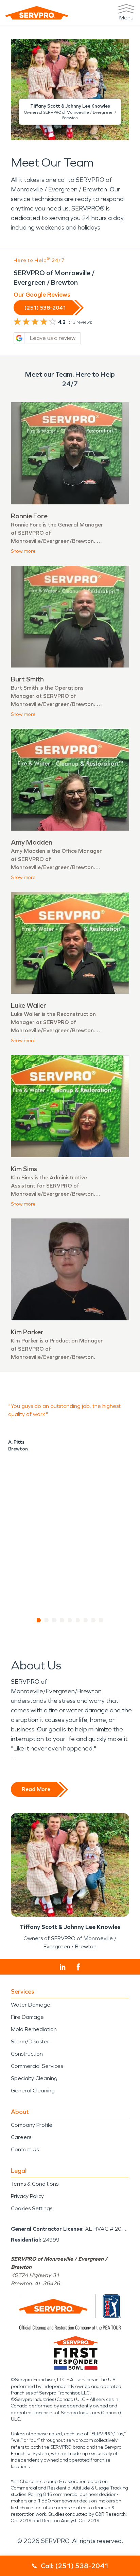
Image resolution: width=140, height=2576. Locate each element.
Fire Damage (27, 2017)
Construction (27, 2054)
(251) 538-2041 (45, 308)
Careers (21, 2137)
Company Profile (32, 2125)
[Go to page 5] (70, 1620)
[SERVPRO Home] (37, 13)
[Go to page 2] (47, 1620)
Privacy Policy (27, 2196)
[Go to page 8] (94, 1620)
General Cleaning (33, 2091)
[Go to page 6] (78, 1620)
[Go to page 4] (62, 1620)
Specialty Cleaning (34, 2078)
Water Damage (31, 2005)
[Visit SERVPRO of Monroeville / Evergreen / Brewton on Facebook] (78, 1967)
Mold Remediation (34, 2029)
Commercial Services (37, 2066)
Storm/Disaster (30, 2041)
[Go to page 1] (39, 1620)
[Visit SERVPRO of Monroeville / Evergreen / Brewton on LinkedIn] (63, 1967)
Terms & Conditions (35, 2184)
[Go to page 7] (86, 1620)
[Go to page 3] (55, 1620)
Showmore (23, 551)
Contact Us (25, 2149)
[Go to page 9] (101, 1620)
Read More (36, 1789)
